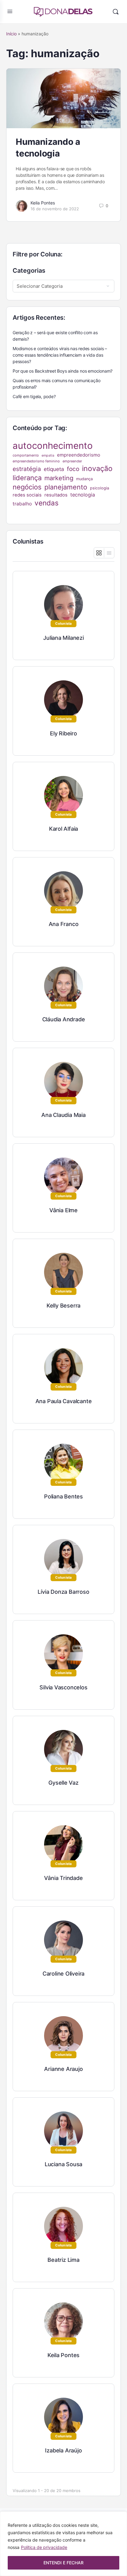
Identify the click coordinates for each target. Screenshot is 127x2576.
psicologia (100, 488)
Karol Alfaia (63, 829)
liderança (27, 478)
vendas (47, 503)
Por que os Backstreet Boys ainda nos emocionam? (63, 371)
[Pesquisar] (116, 12)
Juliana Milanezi (63, 638)
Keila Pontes (43, 203)
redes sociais (27, 495)
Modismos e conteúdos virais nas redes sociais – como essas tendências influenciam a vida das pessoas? (60, 355)
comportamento (26, 455)
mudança (84, 479)
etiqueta (54, 469)
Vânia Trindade (63, 1878)
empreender (72, 461)
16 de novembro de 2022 (55, 209)
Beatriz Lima (63, 2260)
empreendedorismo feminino (36, 461)
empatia (48, 455)
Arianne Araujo (63, 2069)
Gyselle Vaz (63, 1783)
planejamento (66, 487)
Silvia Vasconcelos (63, 1687)
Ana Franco (64, 924)
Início (11, 34)
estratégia (27, 469)
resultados (56, 495)
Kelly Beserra (63, 1306)
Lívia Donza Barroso (63, 1592)
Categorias (29, 271)
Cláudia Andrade (64, 1019)
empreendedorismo (79, 455)
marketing (59, 478)
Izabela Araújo (63, 2450)
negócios (27, 487)
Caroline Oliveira (63, 1974)
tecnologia (83, 495)
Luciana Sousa (63, 2164)
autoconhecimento (53, 446)
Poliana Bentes (63, 1496)
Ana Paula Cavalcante (64, 1401)
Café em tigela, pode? (34, 396)
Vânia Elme (63, 1210)
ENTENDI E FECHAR (63, 2563)
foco (73, 469)
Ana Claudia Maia (63, 1115)
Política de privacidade (44, 2547)
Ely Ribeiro (63, 733)
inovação (97, 469)
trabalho (22, 504)
